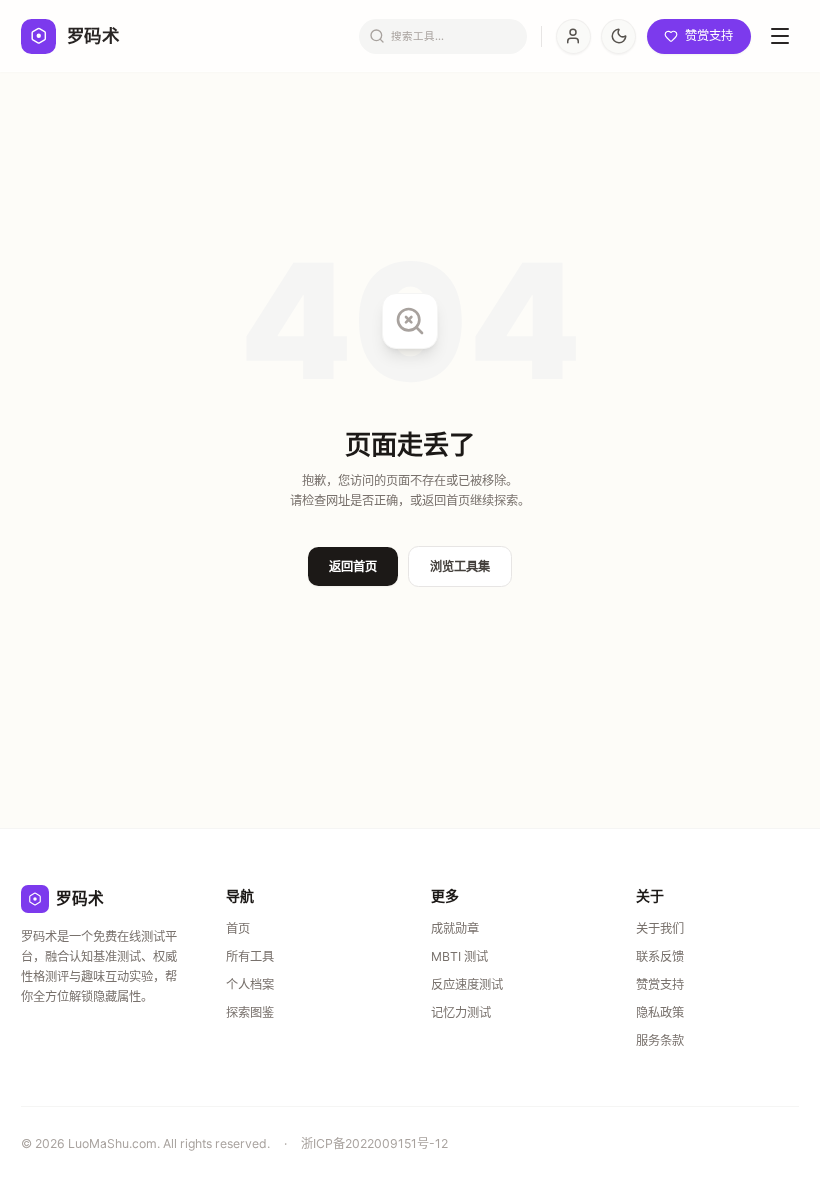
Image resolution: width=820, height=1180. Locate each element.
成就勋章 (455, 928)
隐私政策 (660, 1012)
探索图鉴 (250, 1012)
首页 (238, 928)
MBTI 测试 (459, 956)
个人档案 (250, 984)
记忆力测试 (461, 1012)
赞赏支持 (660, 984)
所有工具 (250, 956)
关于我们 (660, 928)
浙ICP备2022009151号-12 (374, 1143)
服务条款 (660, 1040)
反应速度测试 (467, 984)
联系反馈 (660, 956)
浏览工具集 (460, 566)
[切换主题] (618, 36)
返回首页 (353, 566)
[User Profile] (573, 36)
